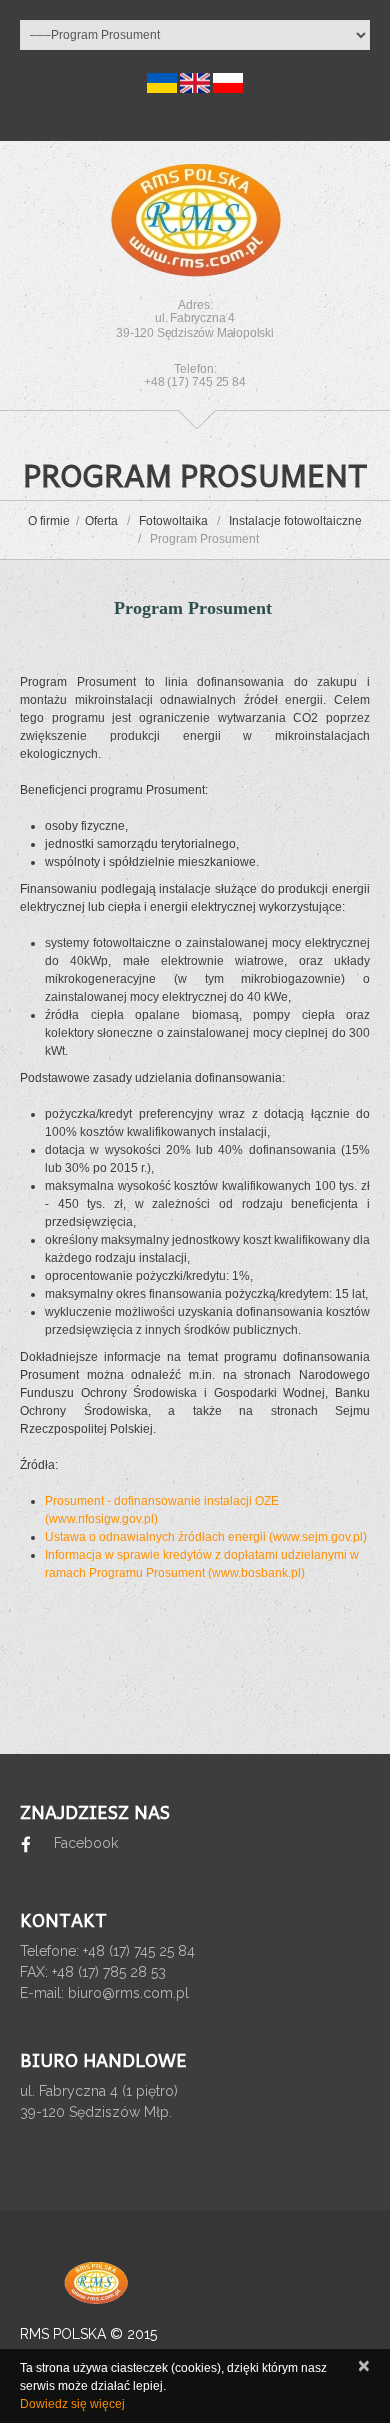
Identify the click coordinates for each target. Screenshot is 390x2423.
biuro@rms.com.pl (128, 1993)
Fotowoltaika (173, 521)
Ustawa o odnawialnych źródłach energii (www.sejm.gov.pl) (206, 1537)
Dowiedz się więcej (72, 2404)
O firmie (49, 521)
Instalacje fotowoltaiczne (295, 521)
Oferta (101, 521)
